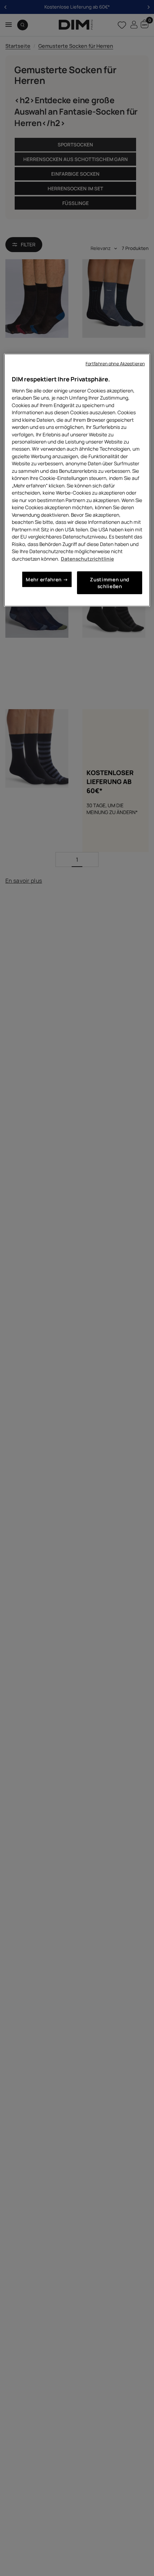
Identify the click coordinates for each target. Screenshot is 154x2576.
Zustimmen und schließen (110, 583)
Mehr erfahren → (47, 579)
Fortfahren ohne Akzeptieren (115, 364)
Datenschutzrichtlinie (87, 559)
